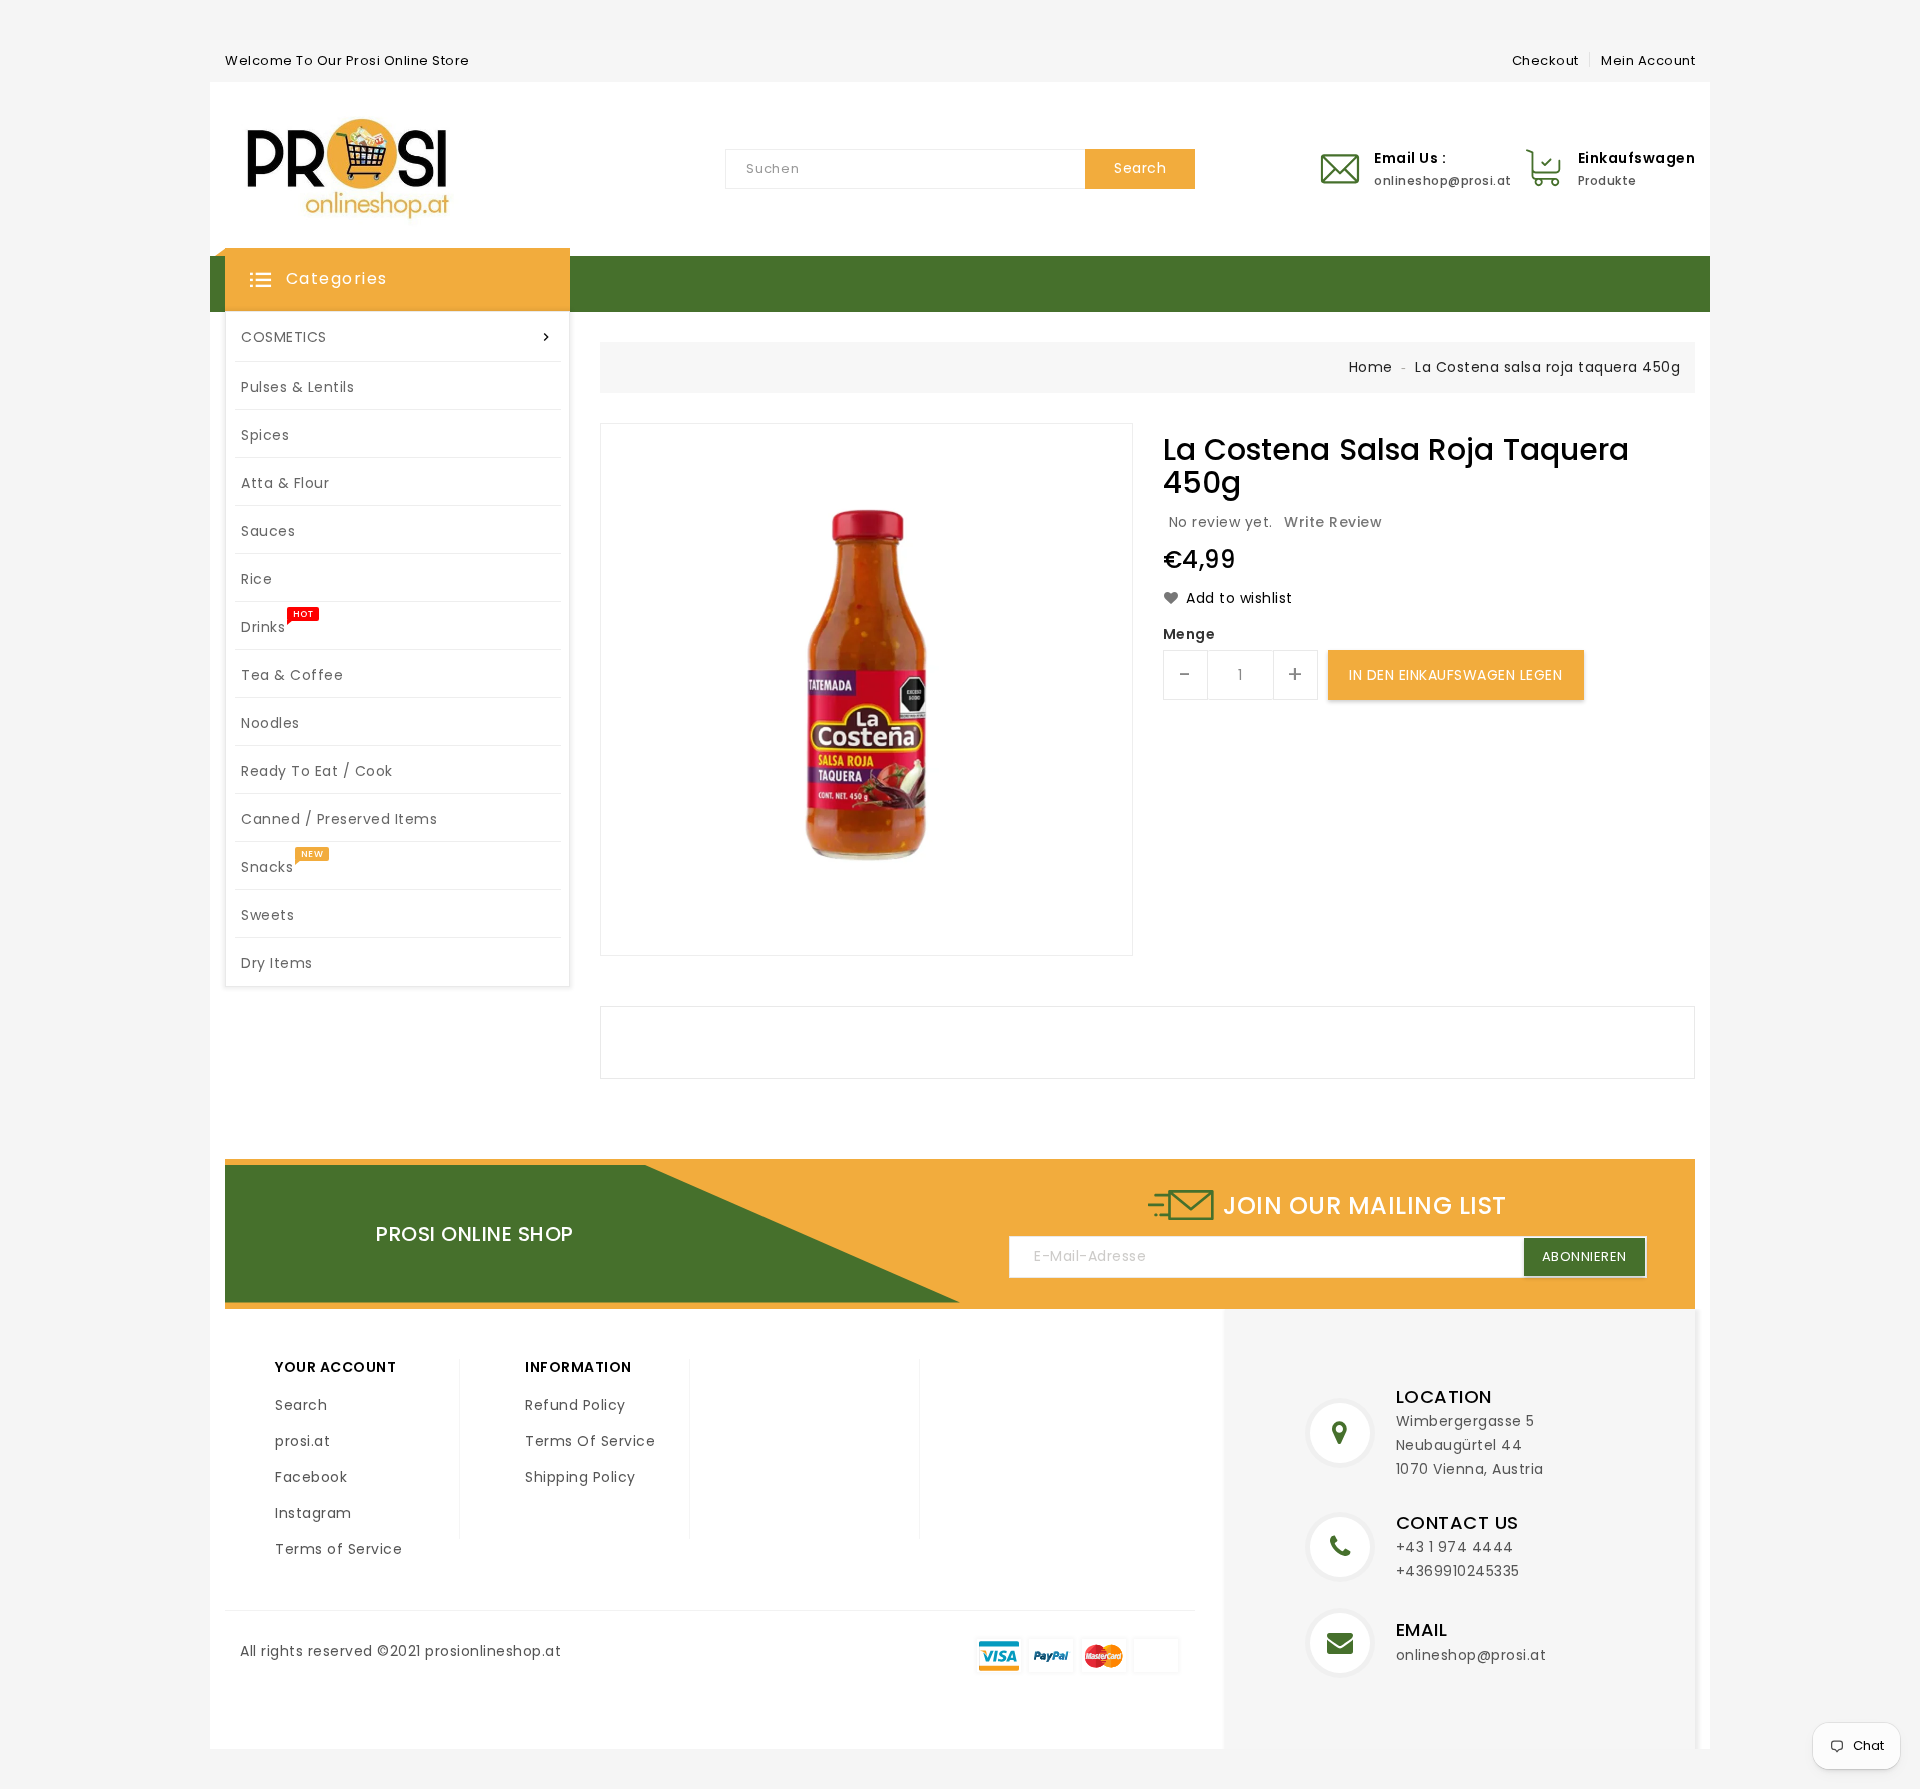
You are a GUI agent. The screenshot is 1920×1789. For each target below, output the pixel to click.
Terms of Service (338, 1549)
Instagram (313, 1513)
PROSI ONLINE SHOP (475, 1234)
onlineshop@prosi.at (1471, 1655)
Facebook (311, 1477)
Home (1371, 367)
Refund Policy (575, 1405)
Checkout (1545, 60)
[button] (397, 280)
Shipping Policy (580, 1477)
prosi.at (302, 1441)
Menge (1189, 634)
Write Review (1333, 522)
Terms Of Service (590, 1441)
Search (301, 1405)
